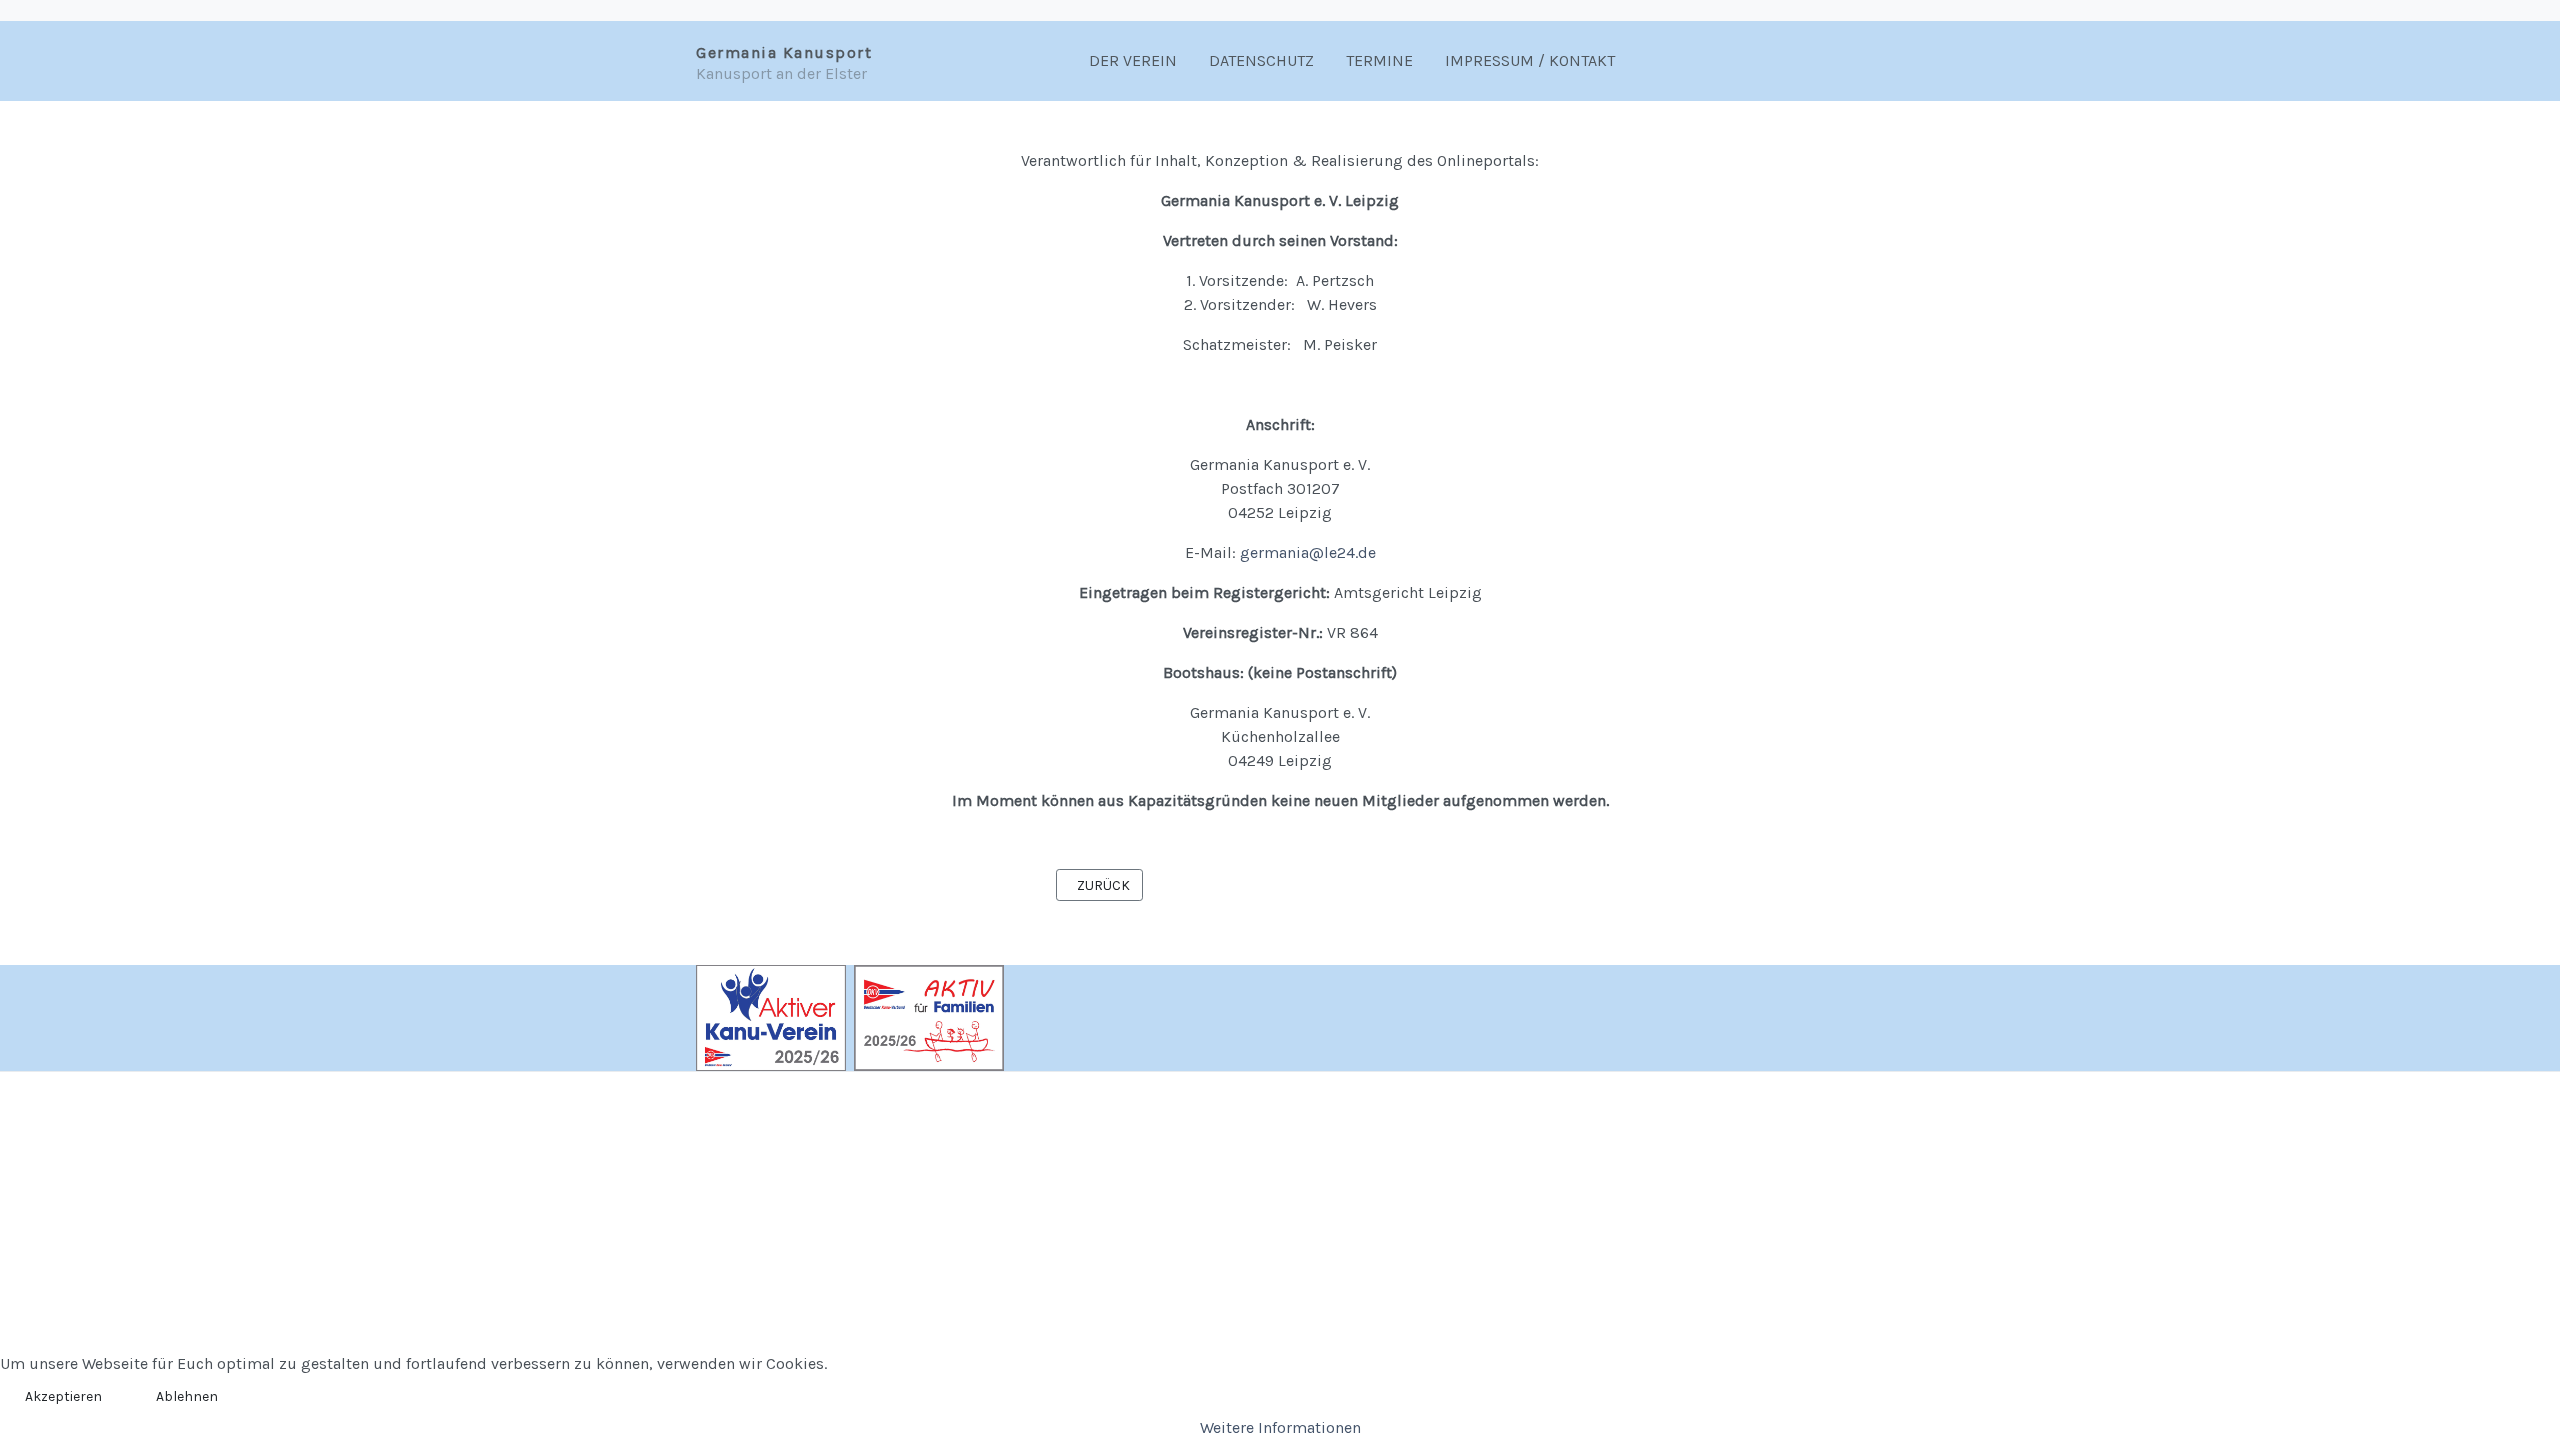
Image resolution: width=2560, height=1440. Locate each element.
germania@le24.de (1308, 552)
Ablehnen (187, 1396)
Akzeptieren (63, 1396)
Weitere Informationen (1280, 1427)
